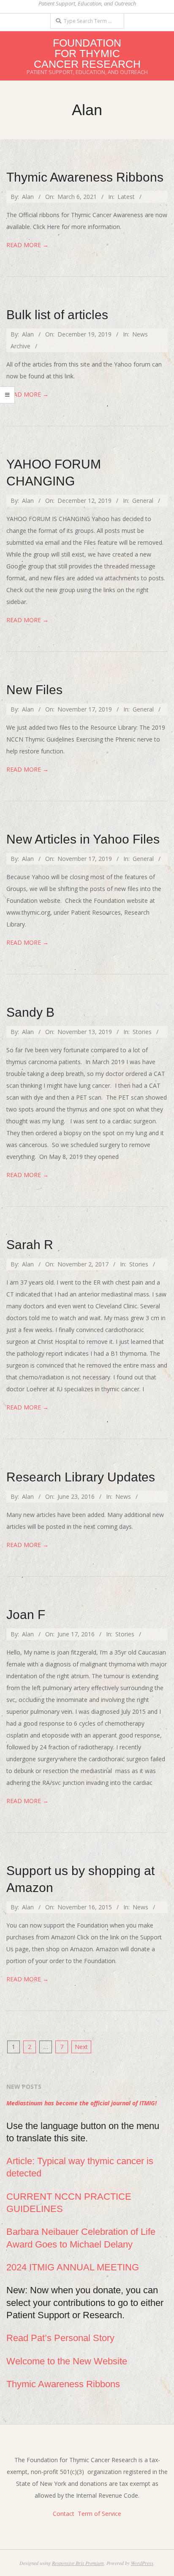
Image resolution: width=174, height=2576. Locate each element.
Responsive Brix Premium (78, 2563)
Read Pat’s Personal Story (60, 2338)
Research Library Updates (81, 1477)
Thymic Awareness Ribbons (85, 177)
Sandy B (30, 1012)
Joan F (26, 1615)
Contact (64, 2514)
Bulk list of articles (57, 315)
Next (81, 2047)
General (143, 501)
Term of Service (99, 2514)
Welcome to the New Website (67, 2361)
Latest (126, 197)
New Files (34, 690)
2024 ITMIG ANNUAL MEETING (73, 2267)
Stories (142, 1032)
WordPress (142, 2563)
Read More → (27, 245)
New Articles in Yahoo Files (83, 839)
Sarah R (30, 1245)
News (123, 1496)
